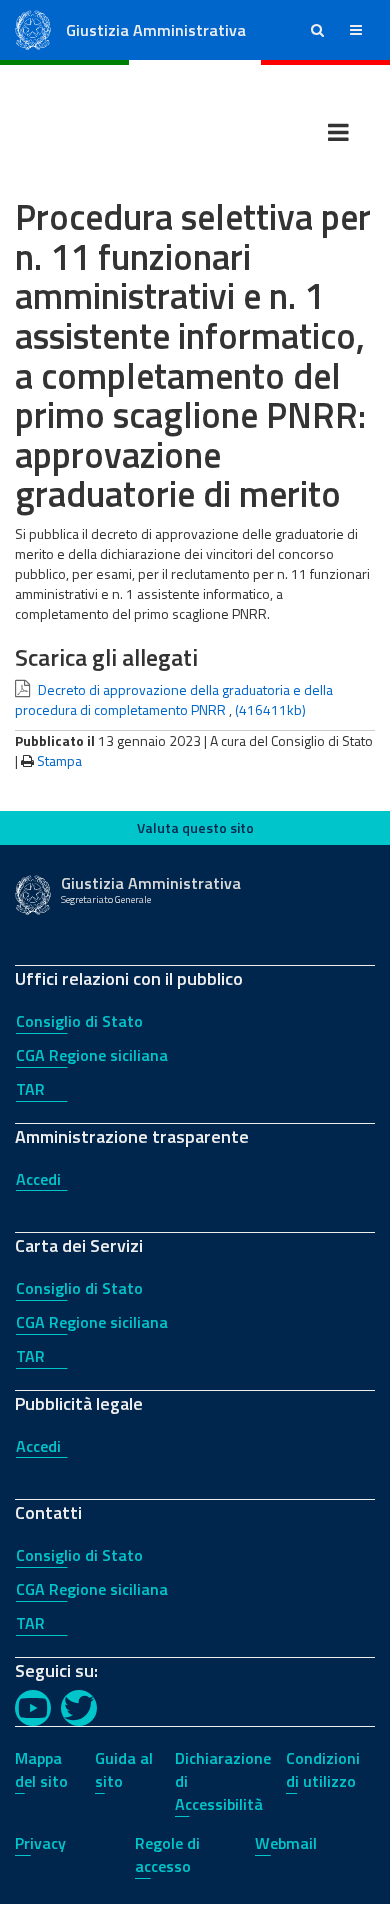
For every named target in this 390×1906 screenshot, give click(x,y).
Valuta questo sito (195, 827)
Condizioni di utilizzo (323, 1769)
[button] (317, 30)
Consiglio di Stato (79, 1021)
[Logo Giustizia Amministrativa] (33, 28)
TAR (30, 1089)
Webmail (286, 1843)
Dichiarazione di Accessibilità (223, 1781)
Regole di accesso (167, 1854)
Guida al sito (124, 1769)
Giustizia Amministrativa (156, 30)
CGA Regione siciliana (92, 1055)
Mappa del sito (41, 1769)
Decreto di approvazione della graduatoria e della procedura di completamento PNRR (174, 699)
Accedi (38, 1179)
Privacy (40, 1843)
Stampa (59, 760)
